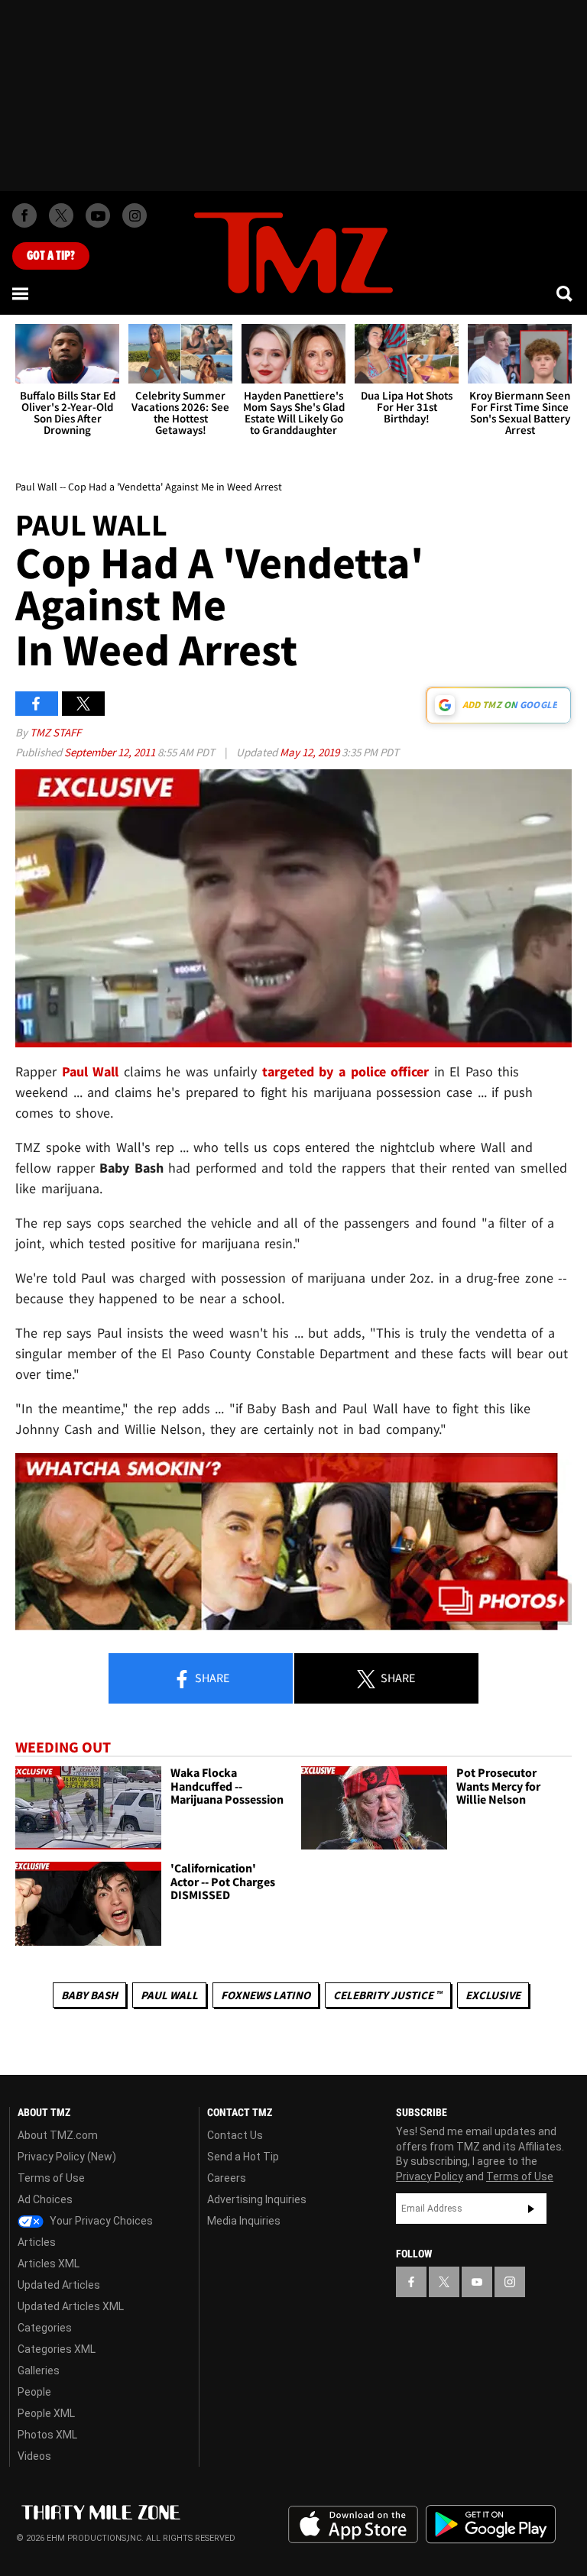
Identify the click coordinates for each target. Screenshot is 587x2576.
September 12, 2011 (111, 752)
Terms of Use (51, 2178)
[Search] (566, 293)
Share (211, 1678)
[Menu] (21, 293)
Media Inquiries (244, 2221)
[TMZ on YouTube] (477, 2282)
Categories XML (57, 2349)
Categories (45, 2328)
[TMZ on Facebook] (24, 215)
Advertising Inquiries (257, 2199)
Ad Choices (45, 2199)
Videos (34, 2456)
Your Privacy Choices (100, 2221)
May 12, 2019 (311, 752)
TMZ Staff (55, 732)
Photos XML (47, 2435)
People (34, 2392)
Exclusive (493, 1995)
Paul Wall (169, 1995)
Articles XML (49, 2264)
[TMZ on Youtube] (98, 215)
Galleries (39, 2371)
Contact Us (235, 2135)
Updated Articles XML (71, 2306)
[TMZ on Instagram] (135, 215)
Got (51, 256)
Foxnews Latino (266, 1995)
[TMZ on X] (61, 215)
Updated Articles (59, 2285)
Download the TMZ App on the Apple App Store (353, 2525)
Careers (227, 2178)
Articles (37, 2242)
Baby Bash (89, 1995)
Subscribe (531, 2209)
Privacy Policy (430, 2176)
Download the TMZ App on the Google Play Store (491, 2524)
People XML (46, 2413)
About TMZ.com (58, 2135)
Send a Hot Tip (243, 2157)
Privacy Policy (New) (67, 2157)
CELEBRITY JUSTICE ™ (388, 1995)
